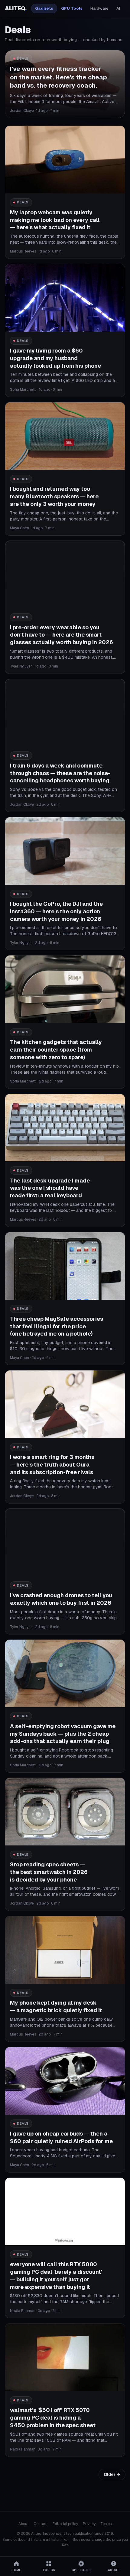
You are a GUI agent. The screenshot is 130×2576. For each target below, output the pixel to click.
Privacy (89, 2524)
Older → (112, 2474)
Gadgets (44, 8)
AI (118, 8)
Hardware (99, 8)
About (24, 2524)
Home (16, 2570)
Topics (106, 2524)
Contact (41, 2524)
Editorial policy (65, 2524)
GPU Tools (72, 8)
